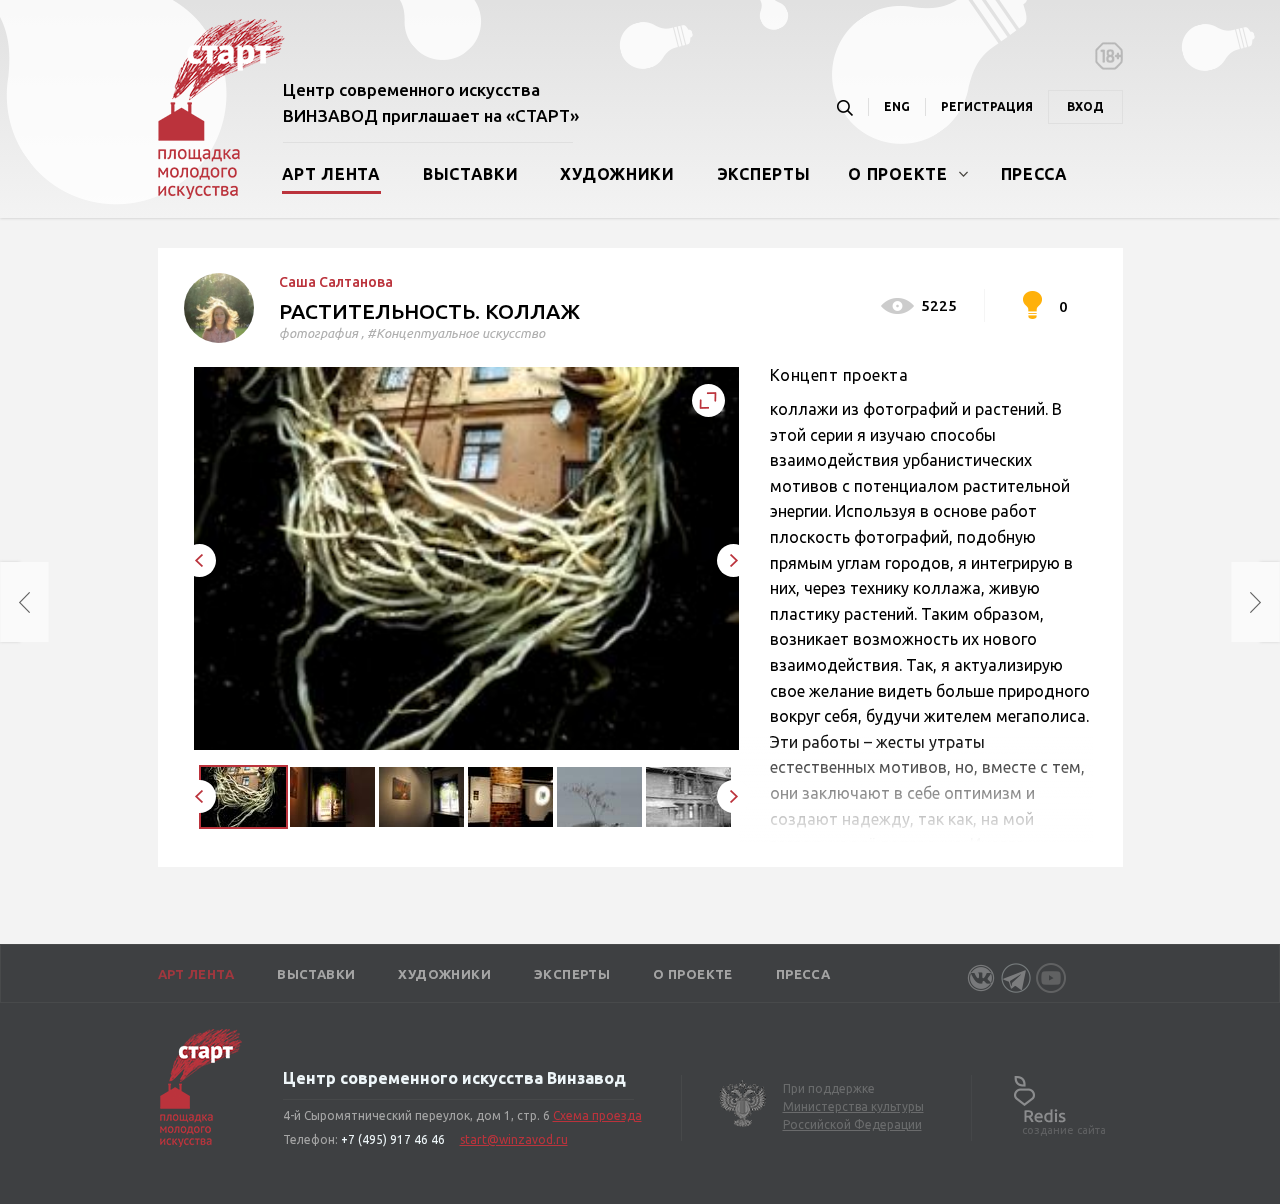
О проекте (897, 174)
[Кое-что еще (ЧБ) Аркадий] (10, 602)
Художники (617, 174)
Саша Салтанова (336, 282)
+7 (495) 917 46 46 (393, 1139)
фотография (318, 333)
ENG (897, 106)
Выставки (471, 174)
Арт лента (331, 174)
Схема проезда (597, 1115)
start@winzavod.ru (514, 1139)
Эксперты (764, 174)
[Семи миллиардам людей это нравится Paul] (1270, 602)
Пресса (1034, 174)
